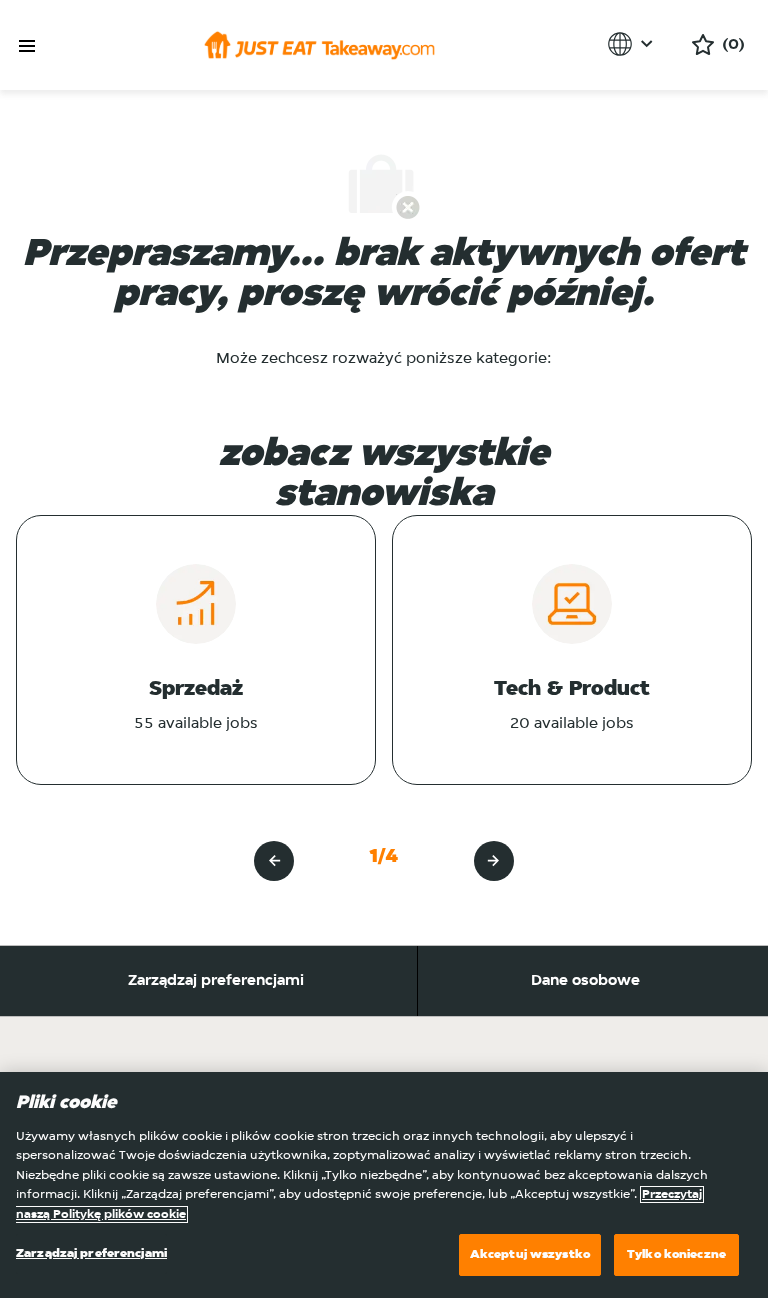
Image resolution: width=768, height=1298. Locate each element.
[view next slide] (494, 861)
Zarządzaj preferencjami (216, 981)
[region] (384, 1185)
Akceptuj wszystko (530, 1254)
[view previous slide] (274, 861)
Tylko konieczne (676, 1254)
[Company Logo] (319, 45)
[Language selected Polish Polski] (633, 44)
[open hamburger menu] (27, 46)
